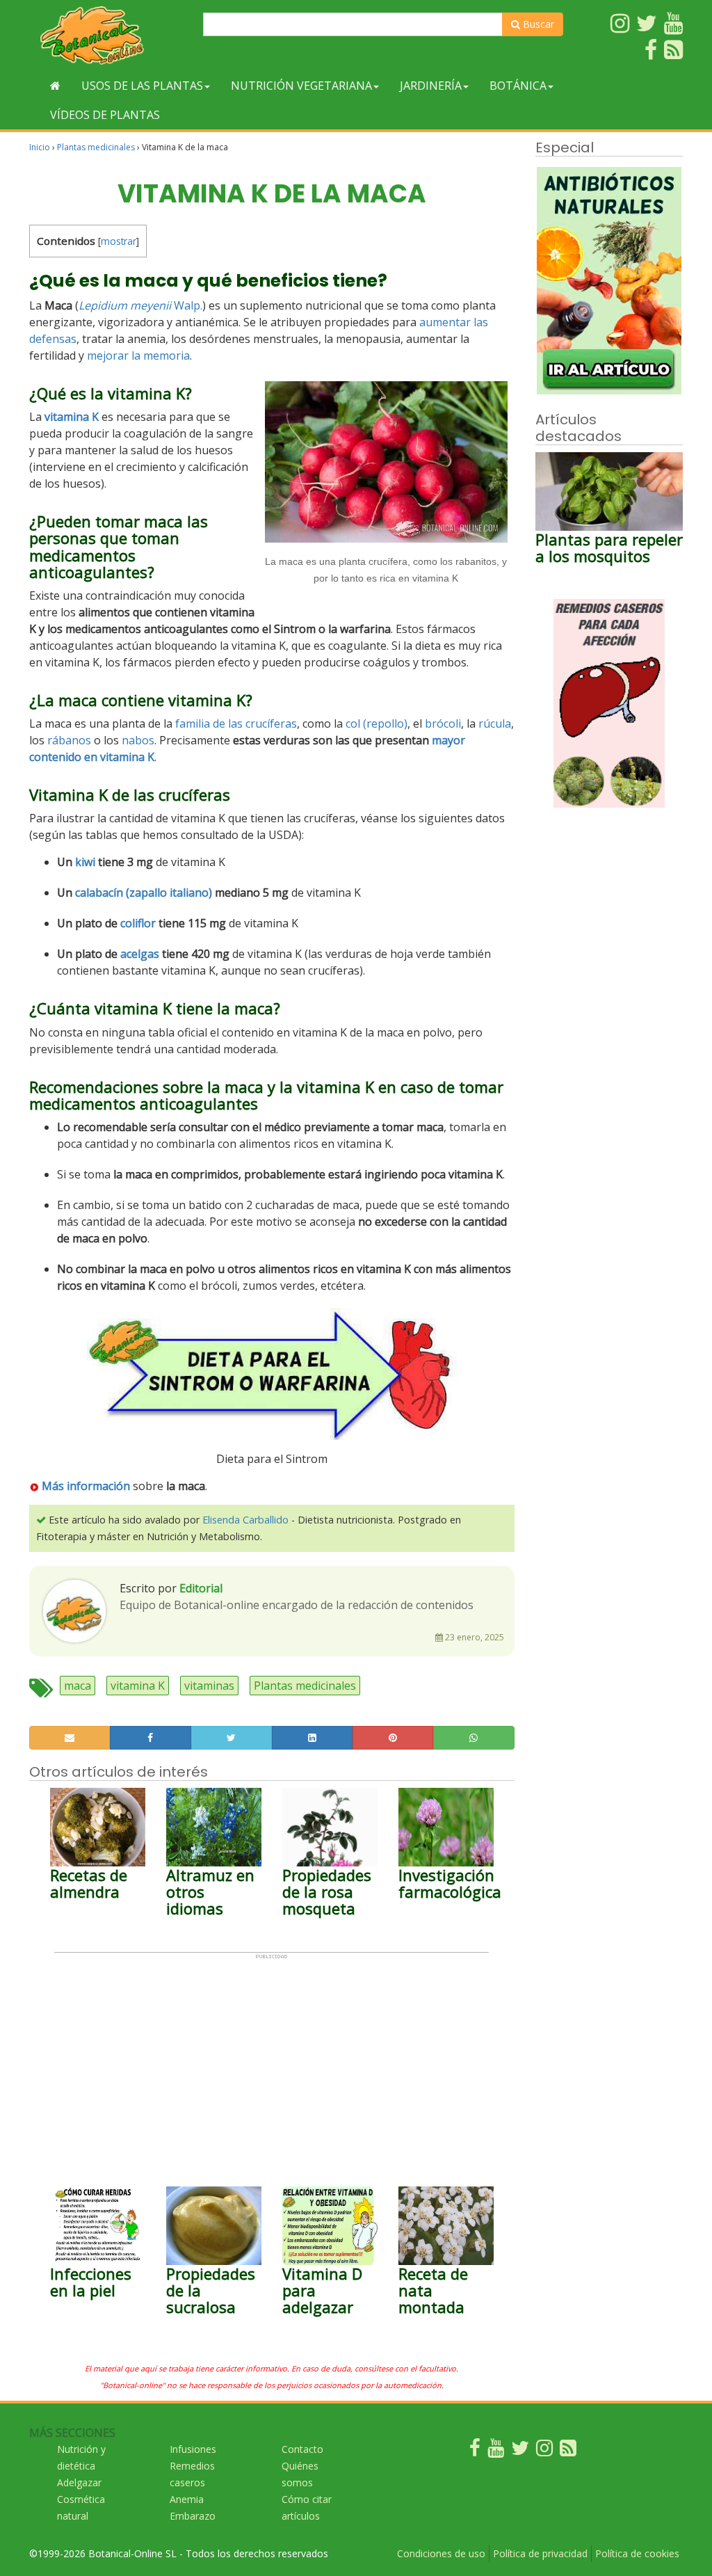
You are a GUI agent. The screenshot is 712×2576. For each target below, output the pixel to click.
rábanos (69, 740)
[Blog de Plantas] (568, 2451)
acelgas (140, 954)
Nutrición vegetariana (301, 86)
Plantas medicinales (96, 147)
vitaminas (209, 1686)
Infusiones (193, 2449)
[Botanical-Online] (111, 35)
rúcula (495, 723)
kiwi (85, 862)
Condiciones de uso (441, 2553)
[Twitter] (520, 2451)
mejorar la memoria (138, 355)
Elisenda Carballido (245, 1520)
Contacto (302, 2449)
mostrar (119, 241)
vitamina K (138, 1686)
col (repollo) (377, 723)
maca (78, 1686)
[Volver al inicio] (55, 86)
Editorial (201, 1588)
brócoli (443, 723)
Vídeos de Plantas (105, 115)
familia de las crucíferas (236, 723)
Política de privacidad (540, 2553)
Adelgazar (79, 2482)
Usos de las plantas (142, 86)
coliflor (138, 923)
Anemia (187, 2499)
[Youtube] (496, 2451)
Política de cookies (637, 2553)
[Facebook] (475, 2451)
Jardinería (431, 86)
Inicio (40, 147)
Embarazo (193, 2516)
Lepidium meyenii (125, 305)
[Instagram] (544, 2451)
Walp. (188, 305)
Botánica (518, 86)
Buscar (537, 24)
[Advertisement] (272, 2057)
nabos (138, 740)
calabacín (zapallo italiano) (144, 893)
